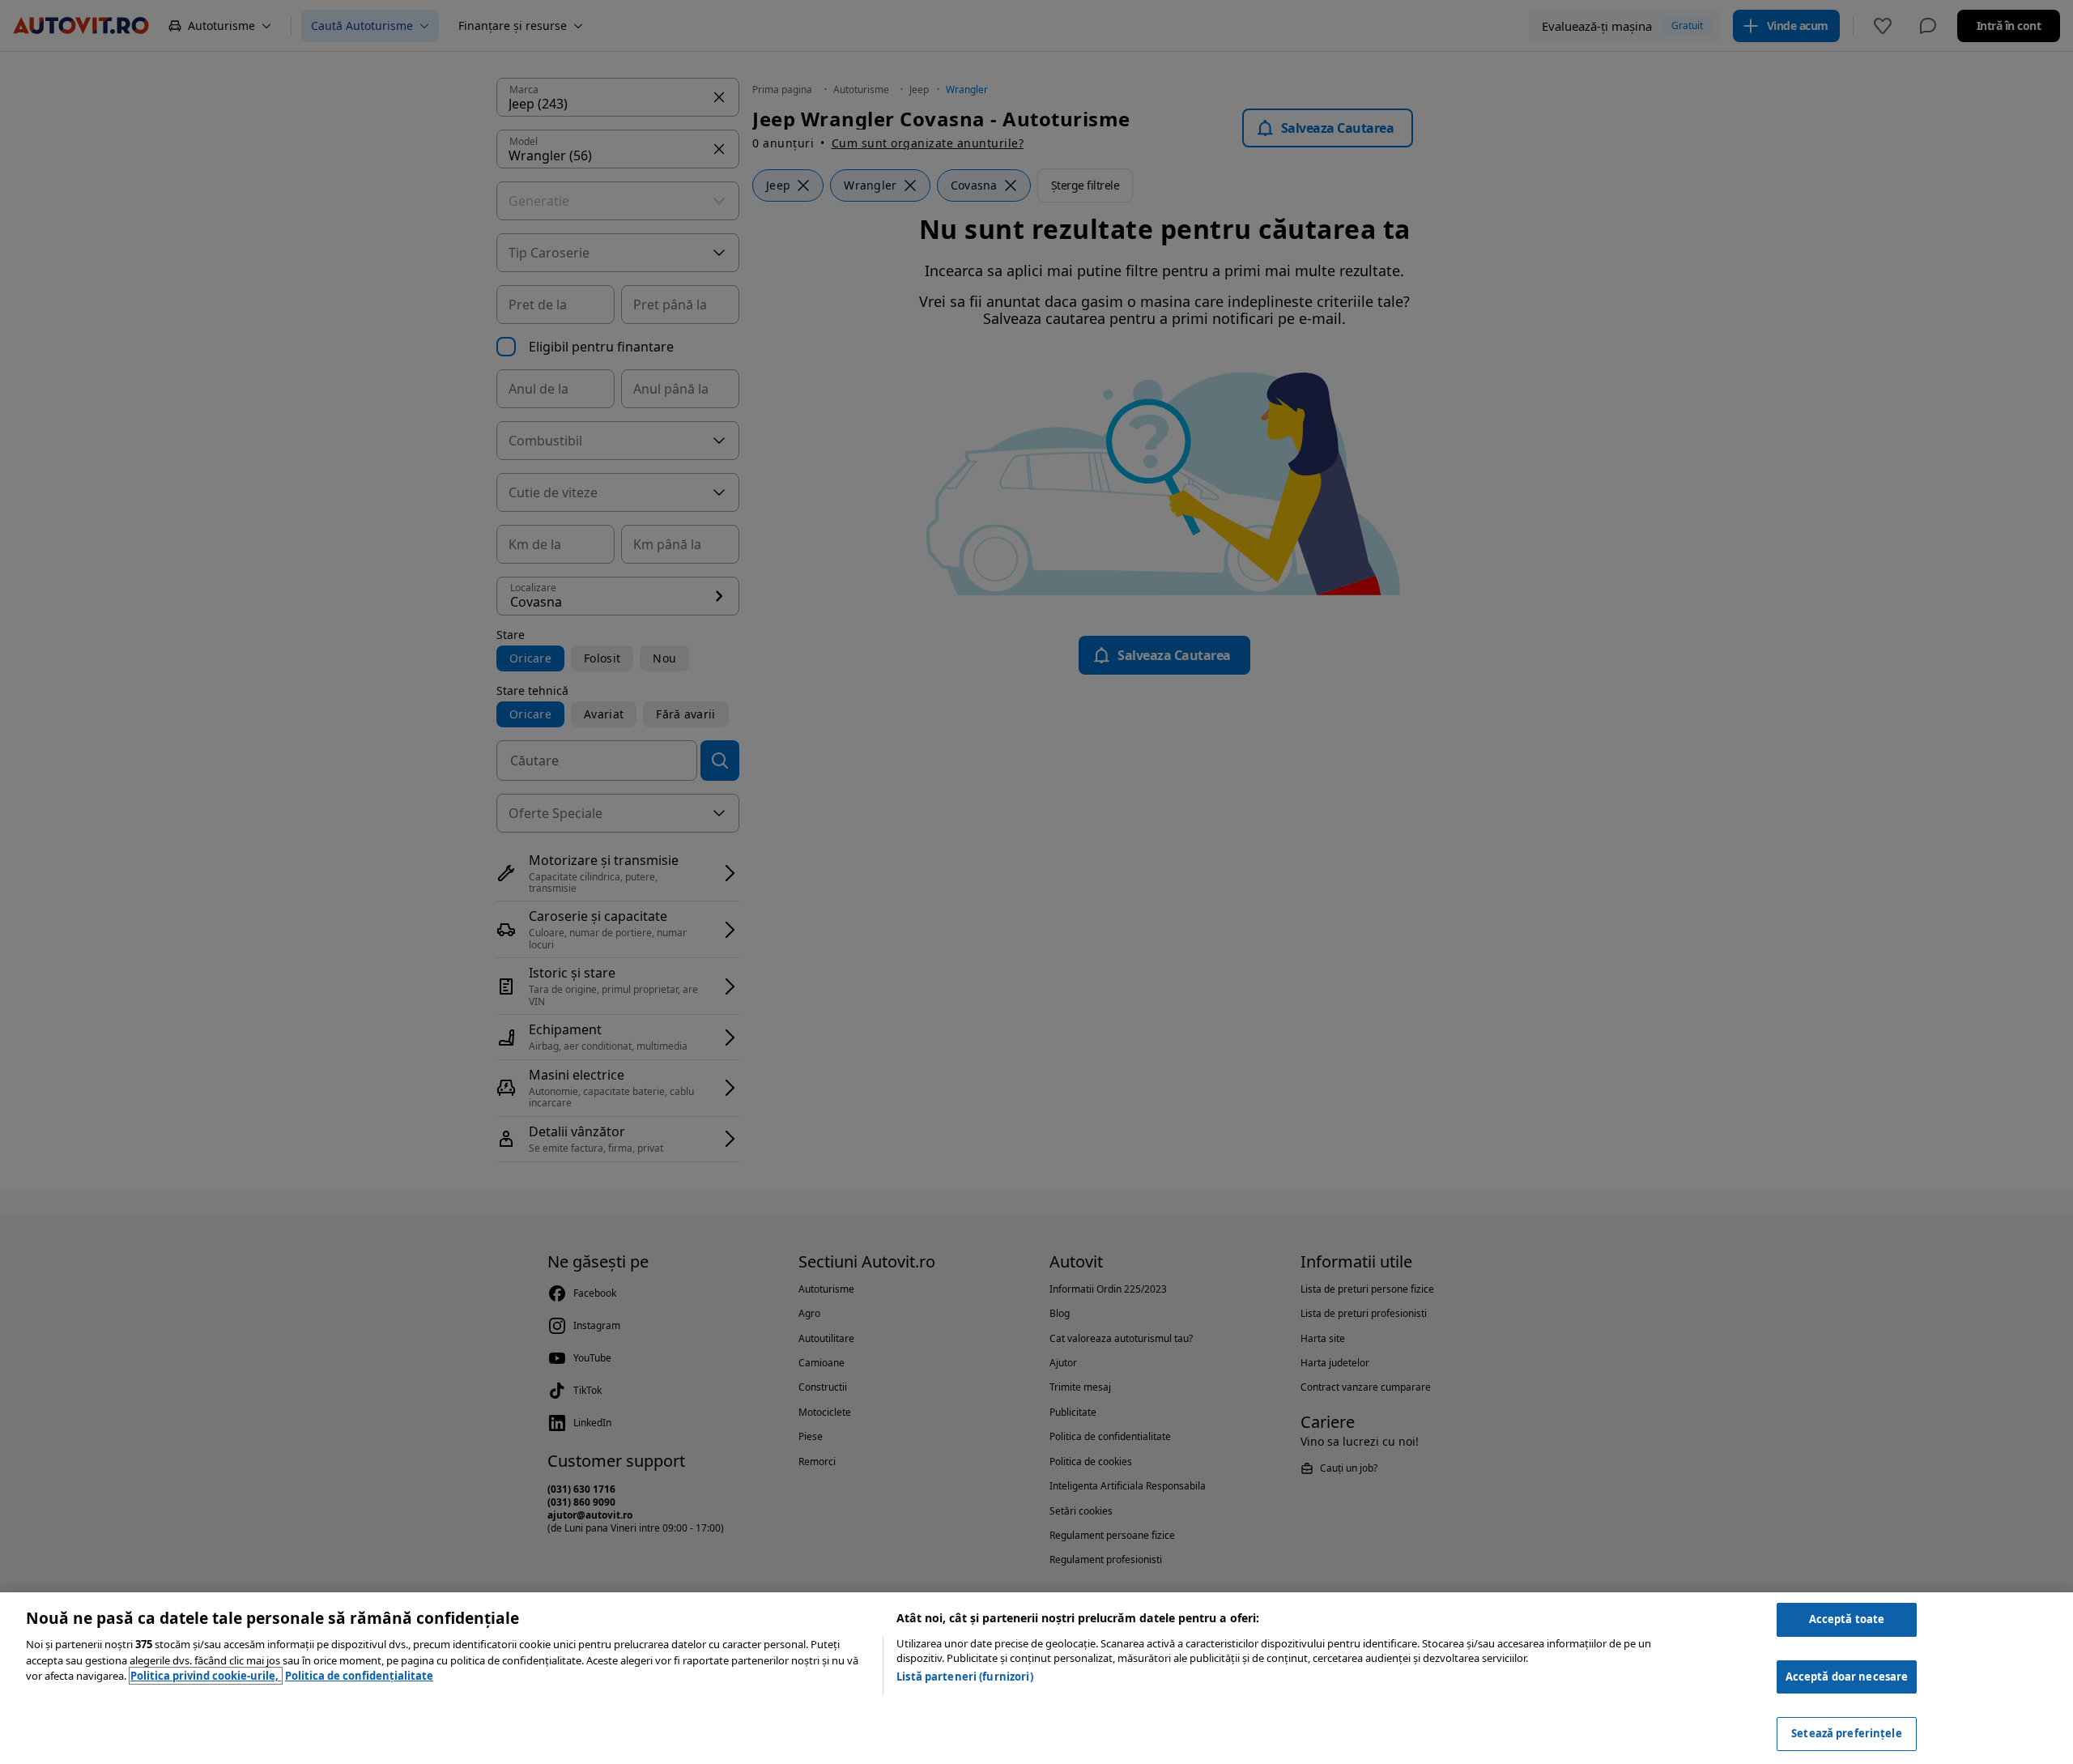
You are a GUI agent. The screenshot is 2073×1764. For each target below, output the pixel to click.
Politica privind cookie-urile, (206, 1676)
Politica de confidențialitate (359, 1676)
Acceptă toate (1847, 1619)
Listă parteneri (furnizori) (965, 1677)
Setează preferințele (1847, 1733)
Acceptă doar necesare (1847, 1677)
